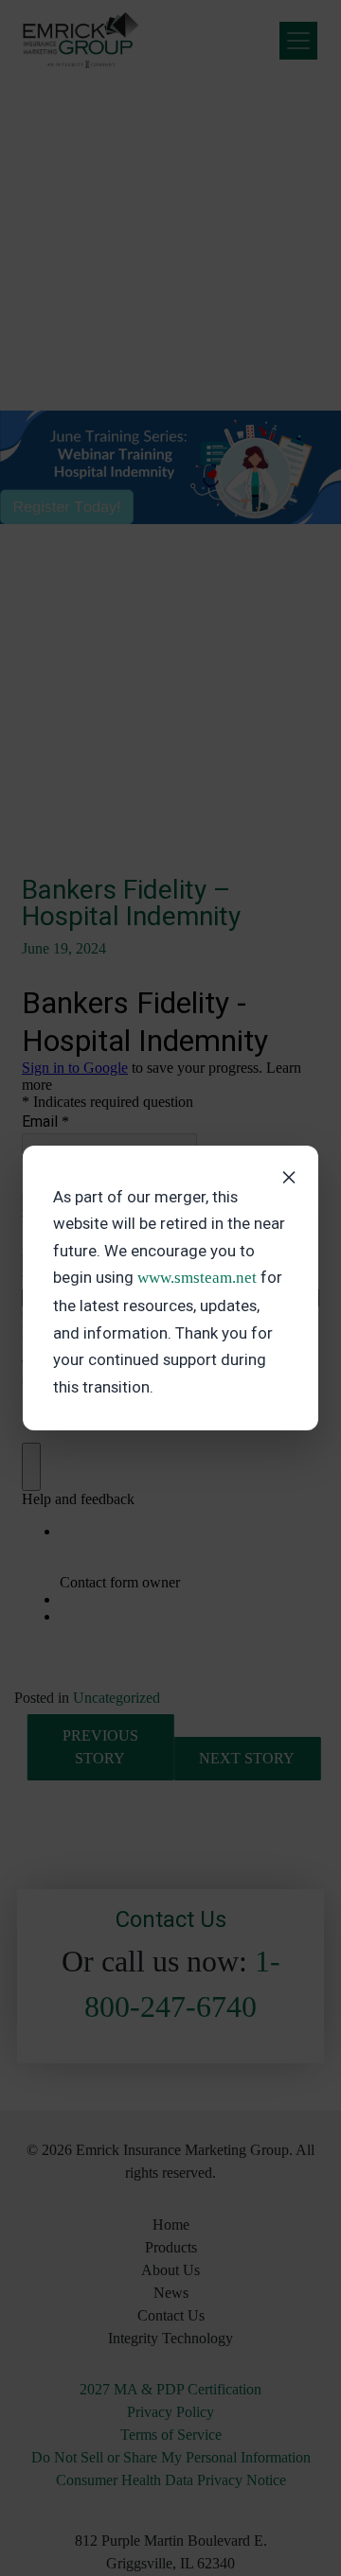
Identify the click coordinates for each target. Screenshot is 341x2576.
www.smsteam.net (197, 1278)
